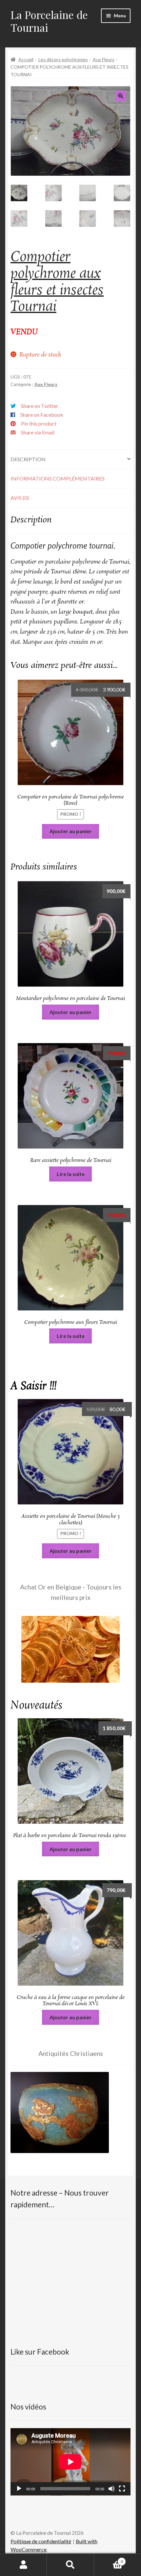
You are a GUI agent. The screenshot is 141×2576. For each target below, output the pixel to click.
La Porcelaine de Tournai (49, 21)
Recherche (70, 2565)
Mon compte (23, 2565)
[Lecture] (19, 2489)
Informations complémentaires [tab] (58, 478)
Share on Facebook (42, 415)
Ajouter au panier (71, 831)
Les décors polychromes (63, 59)
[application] (70, 2462)
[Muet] (111, 2489)
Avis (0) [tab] (20, 498)
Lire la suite (71, 1174)
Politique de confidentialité (41, 2541)
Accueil (26, 59)
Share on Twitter (40, 406)
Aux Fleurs (104, 59)
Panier (109, 2559)
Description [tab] (28, 459)
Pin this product (39, 423)
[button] (121, 96)
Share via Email (38, 432)
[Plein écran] (122, 2489)
